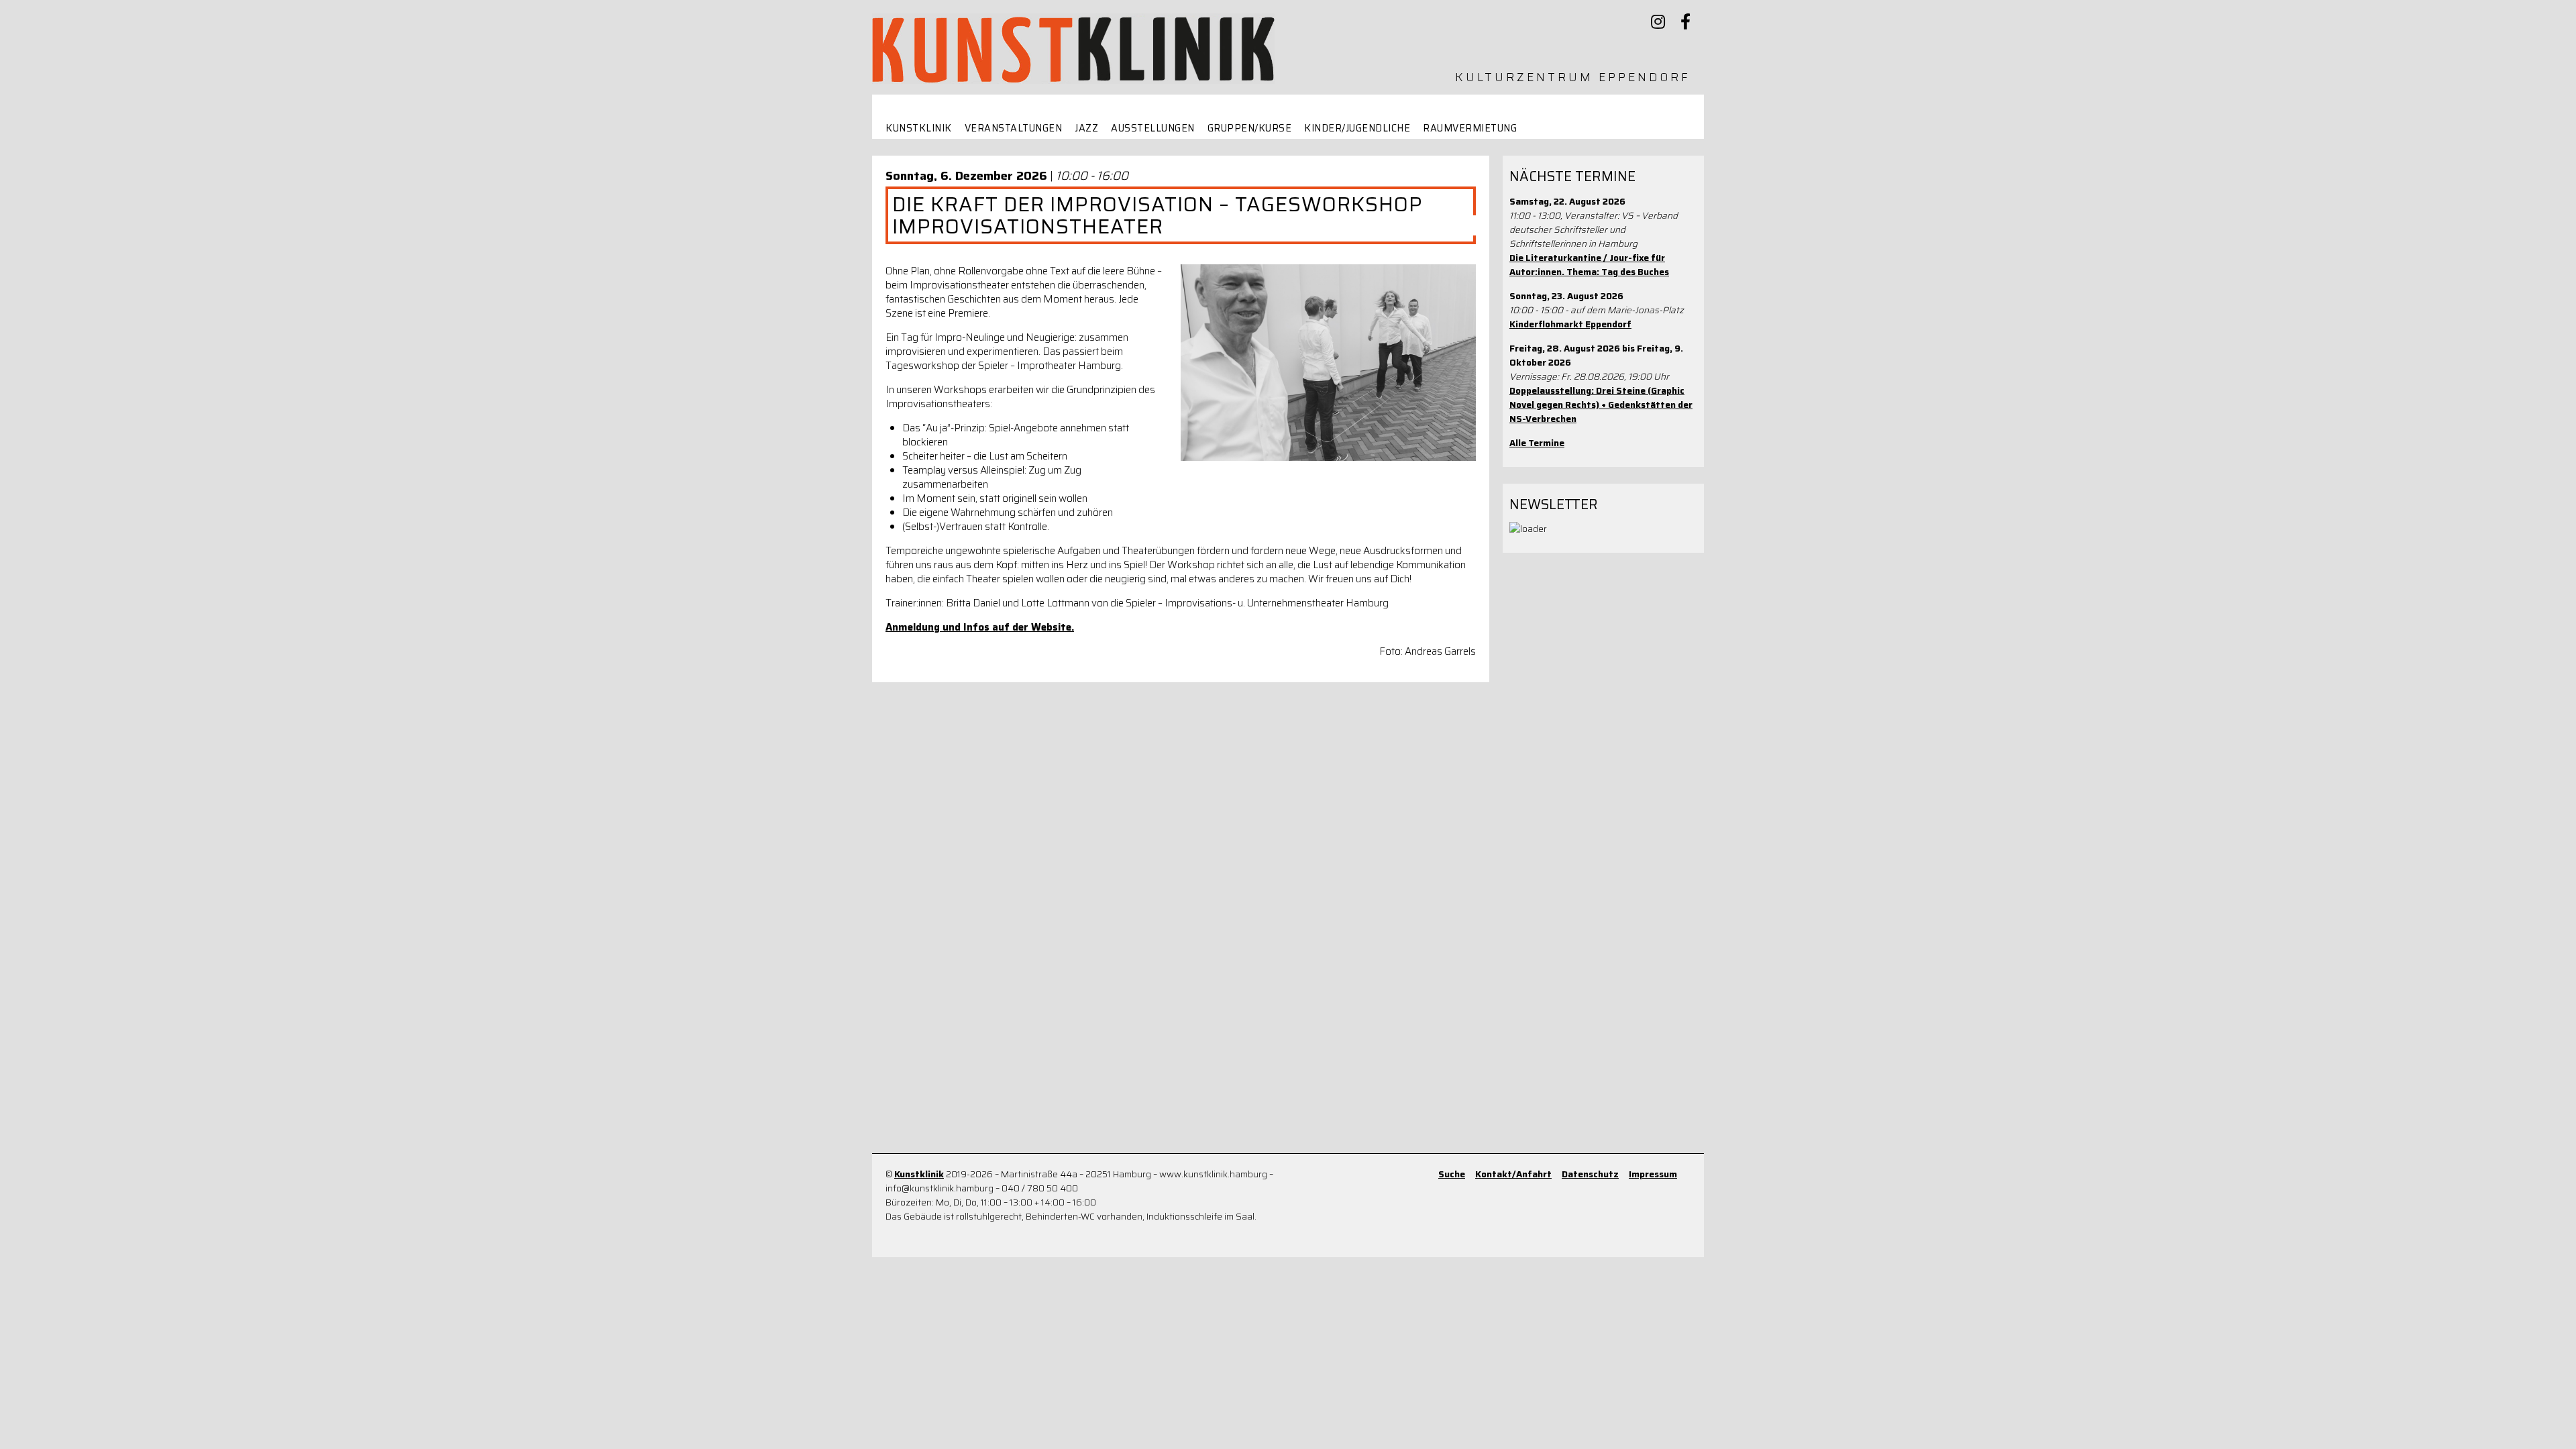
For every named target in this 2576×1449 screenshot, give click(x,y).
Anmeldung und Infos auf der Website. (980, 627)
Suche (1452, 1174)
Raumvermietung (1470, 128)
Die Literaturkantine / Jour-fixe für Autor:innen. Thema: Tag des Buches (1589, 265)
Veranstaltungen (1014, 128)
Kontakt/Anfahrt (1513, 1174)
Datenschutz (1590, 1174)
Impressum (1653, 1174)
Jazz (1086, 128)
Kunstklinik (919, 128)
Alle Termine (1537, 443)
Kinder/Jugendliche (1357, 128)
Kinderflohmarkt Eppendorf (1570, 324)
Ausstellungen (1153, 128)
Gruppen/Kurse (1250, 128)
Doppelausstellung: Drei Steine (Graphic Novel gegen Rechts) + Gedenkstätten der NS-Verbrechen (1601, 405)
